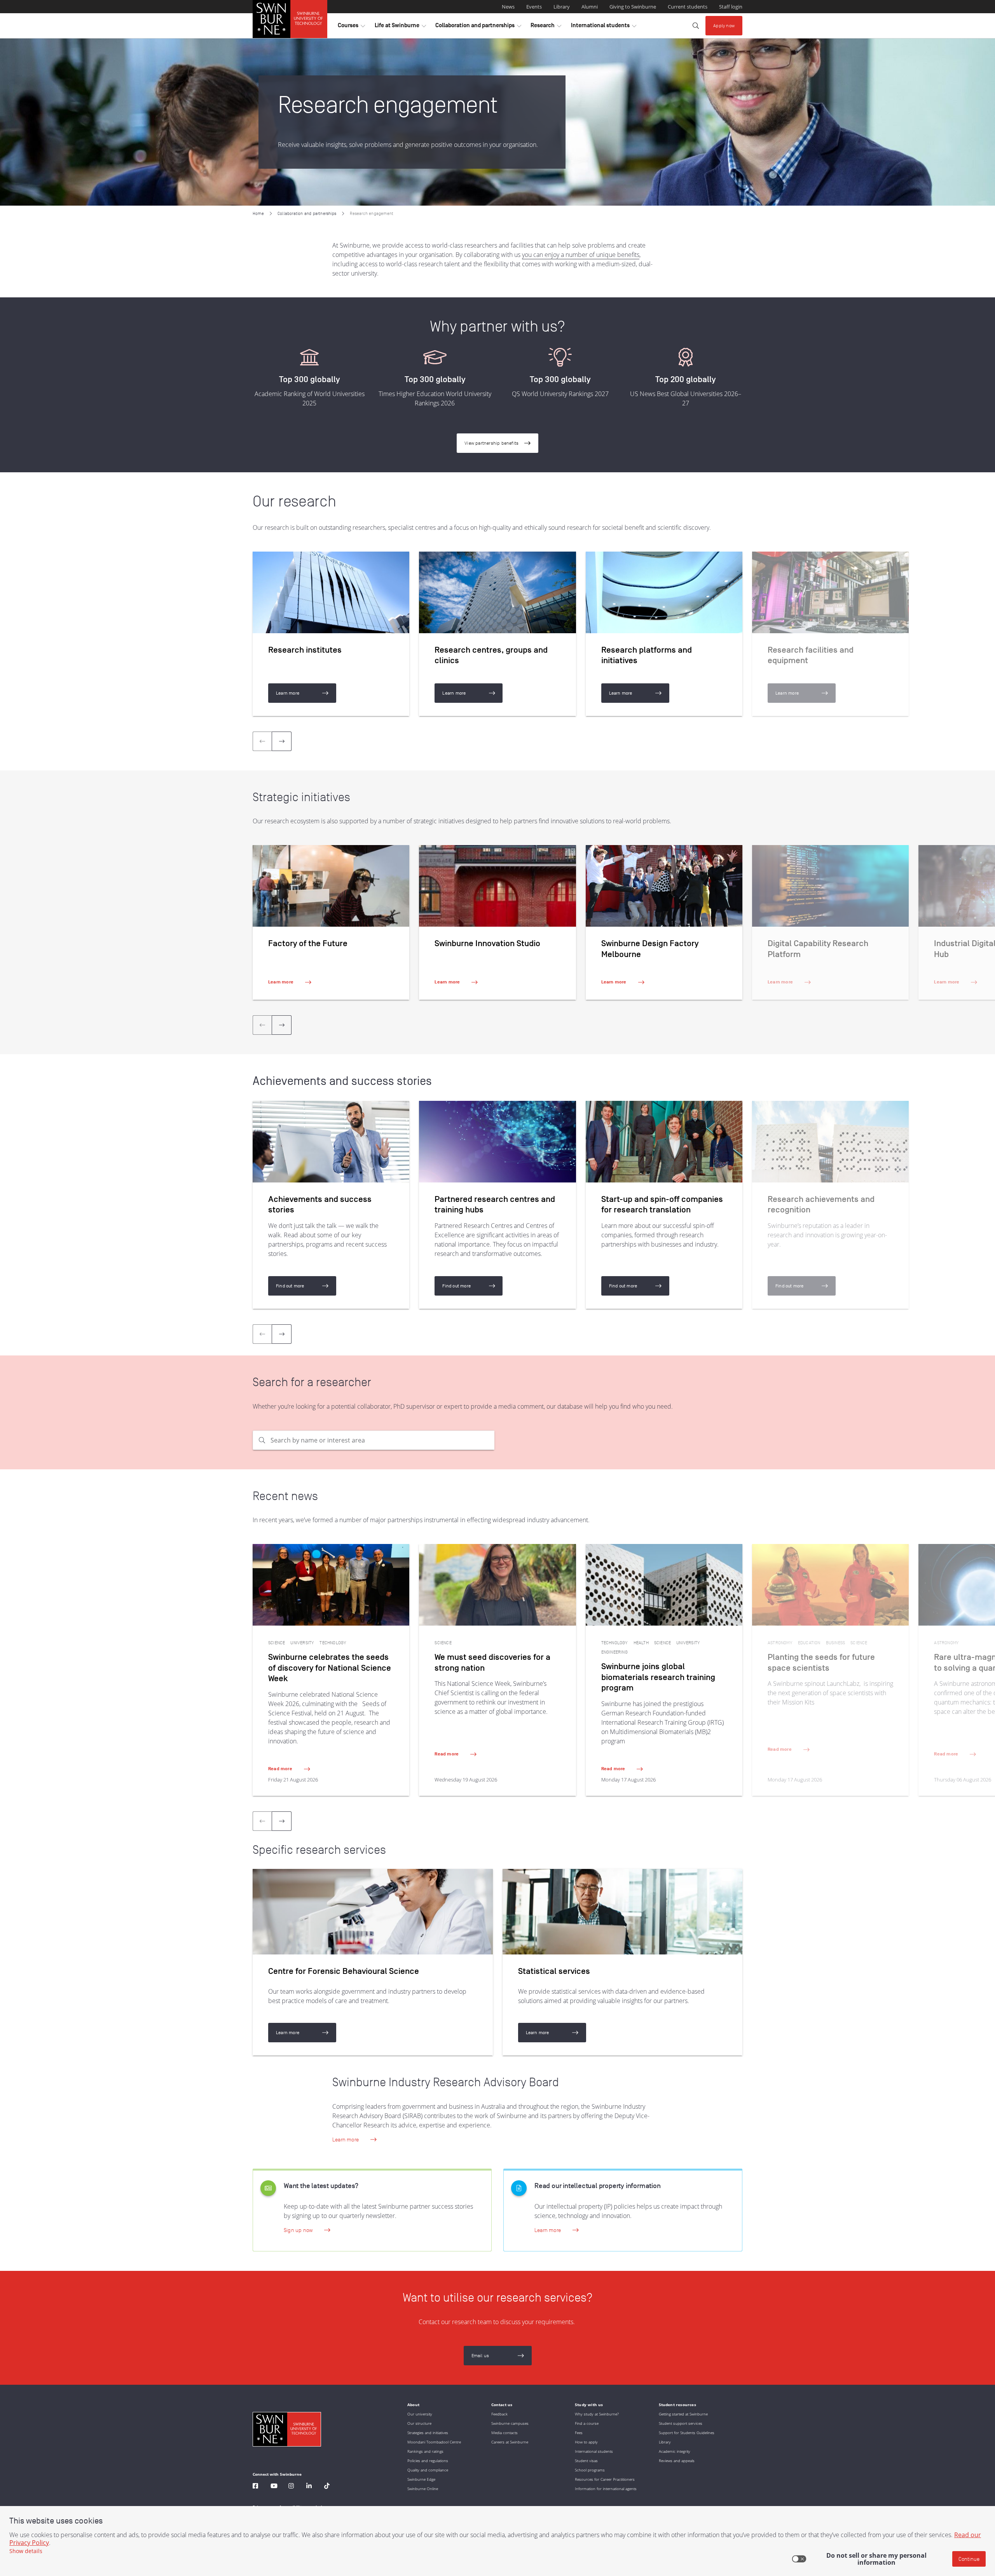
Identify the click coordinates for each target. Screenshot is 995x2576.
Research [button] (546, 27)
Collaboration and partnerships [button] (478, 27)
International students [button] (604, 27)
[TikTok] (327, 2487)
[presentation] (282, 741)
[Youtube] (274, 2487)
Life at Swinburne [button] (400, 27)
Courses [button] (351, 27)
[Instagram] (291, 2487)
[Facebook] (255, 2487)
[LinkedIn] (309, 2487)
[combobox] (382, 1440)
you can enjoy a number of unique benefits (581, 255)
